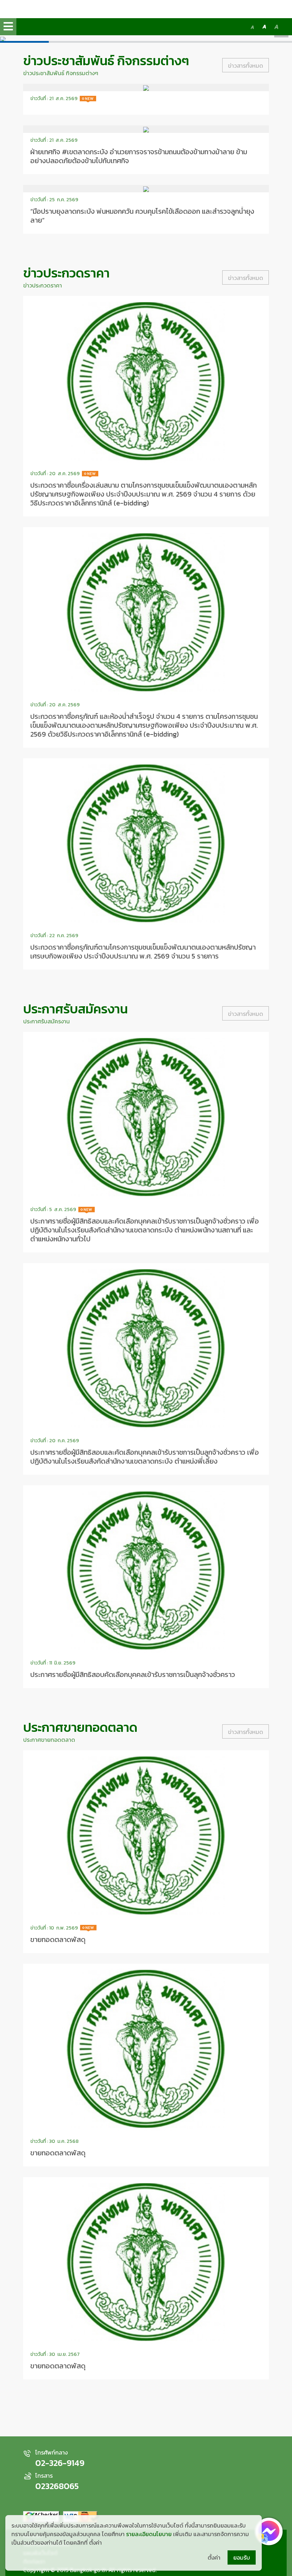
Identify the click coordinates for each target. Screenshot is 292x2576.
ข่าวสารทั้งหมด (246, 66)
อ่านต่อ (146, 99)
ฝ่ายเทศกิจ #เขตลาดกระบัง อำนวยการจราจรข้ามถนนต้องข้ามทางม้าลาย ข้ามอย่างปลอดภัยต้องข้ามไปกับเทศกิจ (139, 156)
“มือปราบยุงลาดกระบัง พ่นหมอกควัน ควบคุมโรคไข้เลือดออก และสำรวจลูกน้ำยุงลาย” (142, 216)
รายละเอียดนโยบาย (149, 2534)
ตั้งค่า (214, 2557)
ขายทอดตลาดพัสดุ (58, 1939)
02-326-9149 (60, 2463)
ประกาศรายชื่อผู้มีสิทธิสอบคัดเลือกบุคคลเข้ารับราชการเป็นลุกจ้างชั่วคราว (133, 1674)
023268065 (57, 2486)
